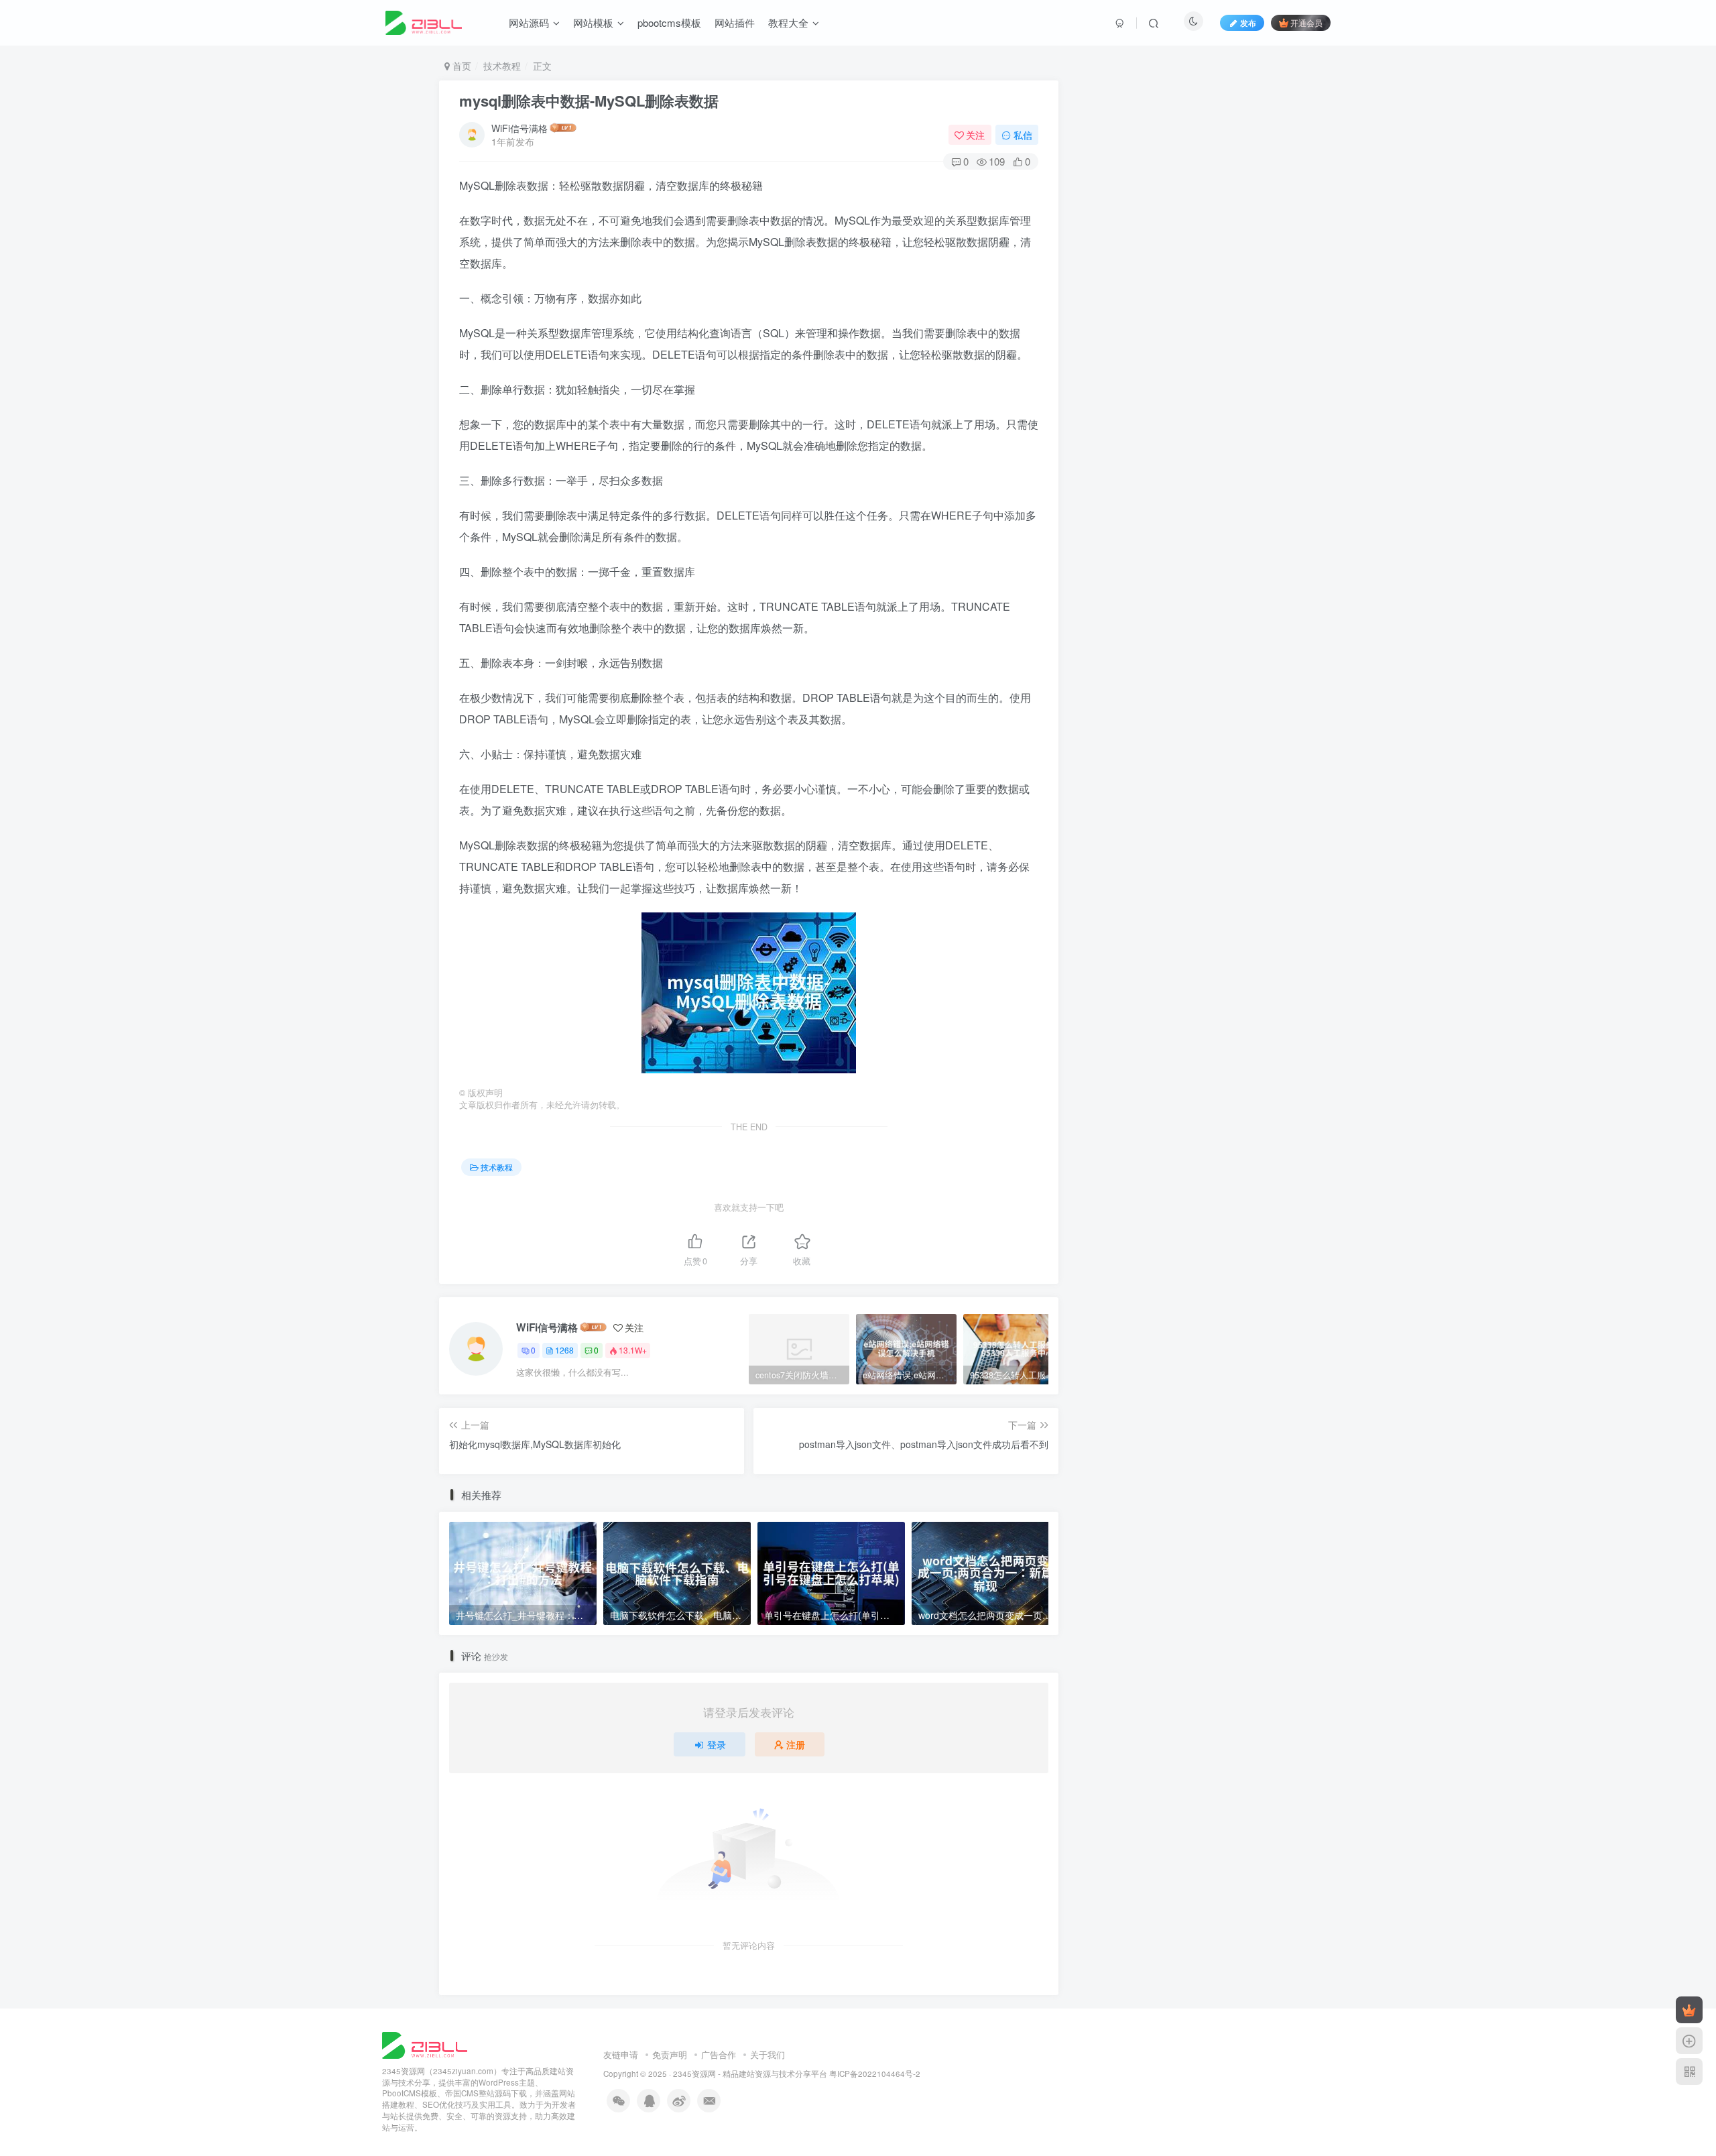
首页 (461, 66)
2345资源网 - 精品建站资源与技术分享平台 (750, 2074)
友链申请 (621, 2054)
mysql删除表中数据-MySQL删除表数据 (589, 101)
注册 (796, 1744)
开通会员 (1306, 22)
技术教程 (502, 66)
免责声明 (670, 2054)
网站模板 (593, 22)
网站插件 (735, 22)
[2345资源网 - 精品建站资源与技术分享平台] (425, 2044)
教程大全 (788, 22)
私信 (1023, 135)
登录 (717, 1744)
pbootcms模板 (669, 22)
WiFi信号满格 (519, 128)
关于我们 (768, 2054)
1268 (564, 1350)
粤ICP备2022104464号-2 (875, 2074)
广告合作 (719, 2054)
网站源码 (529, 22)
